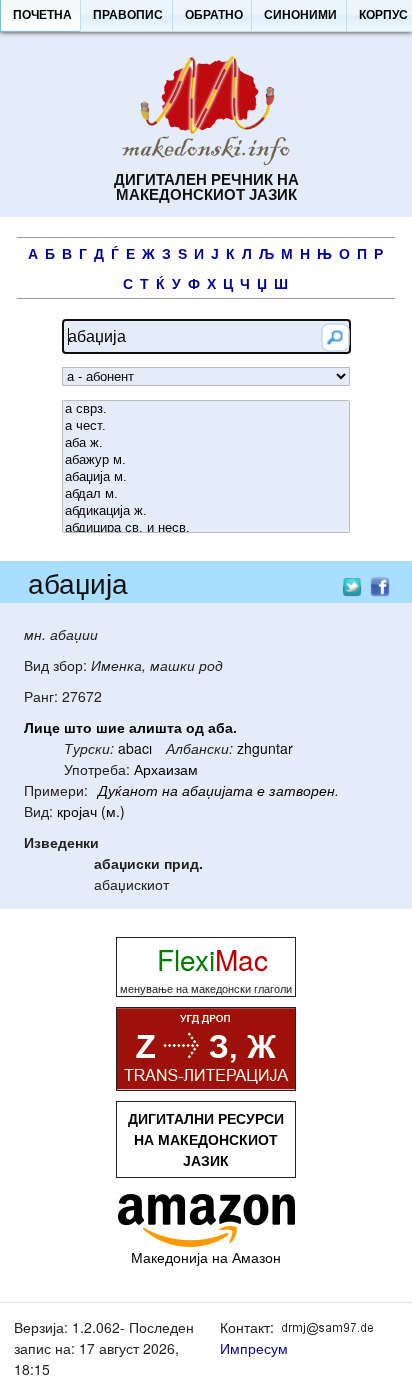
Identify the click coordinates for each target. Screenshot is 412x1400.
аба (220, 727)
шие (110, 727)
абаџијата (217, 790)
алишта (155, 727)
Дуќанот (128, 790)
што (78, 727)
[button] (42, 16)
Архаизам (166, 769)
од (195, 727)
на (170, 790)
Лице (42, 727)
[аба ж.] (206, 443)
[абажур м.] (206, 460)
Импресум (254, 1348)
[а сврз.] (206, 409)
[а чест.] (206, 426)
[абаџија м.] (206, 477)
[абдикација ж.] (206, 511)
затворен (302, 790)
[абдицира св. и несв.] (206, 528)
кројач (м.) (91, 811)
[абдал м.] (206, 494)
